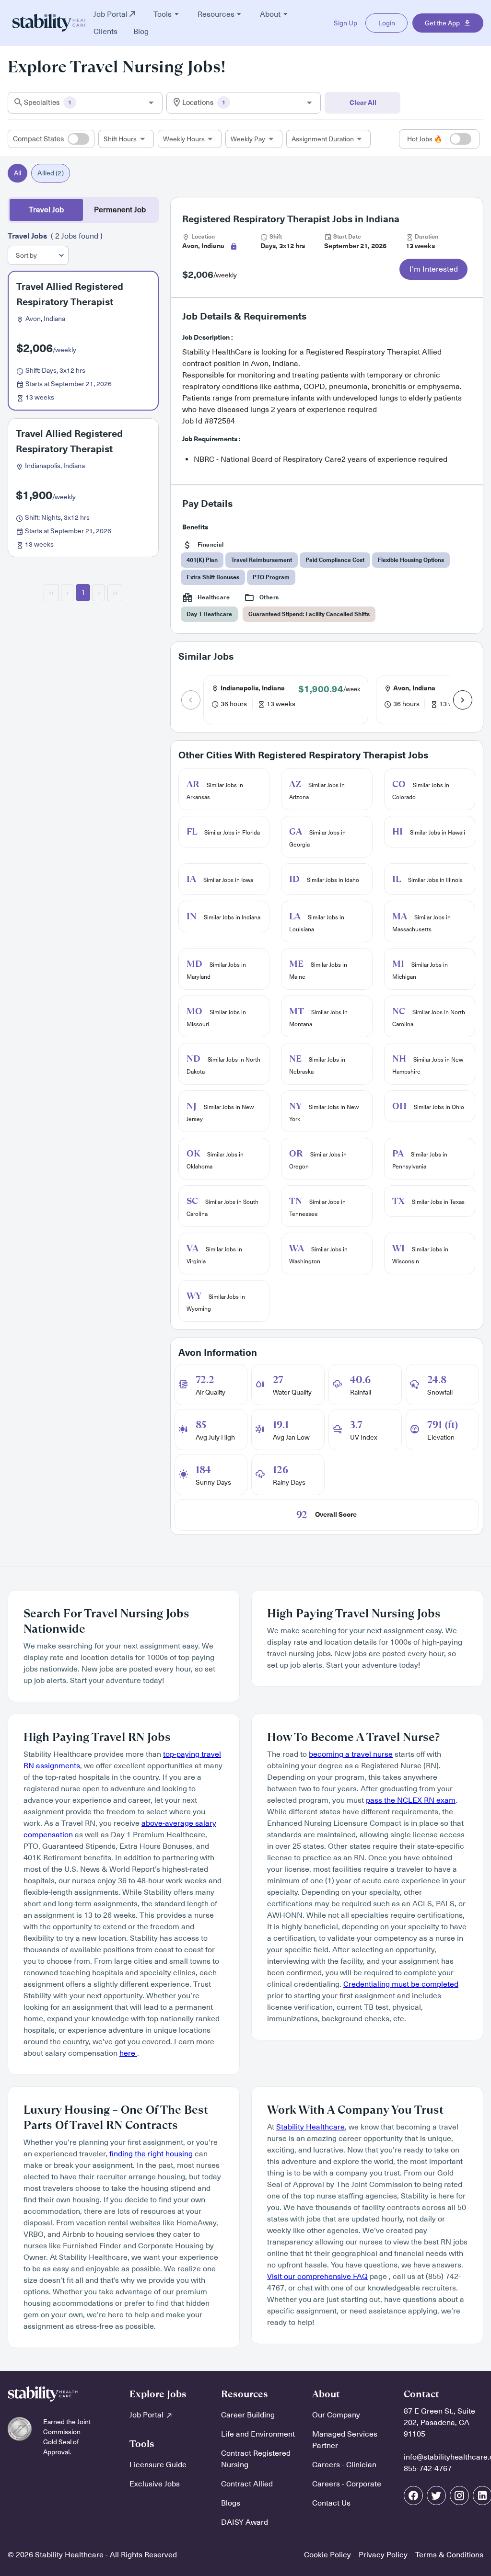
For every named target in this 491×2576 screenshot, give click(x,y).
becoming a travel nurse (351, 1754)
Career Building (248, 2415)
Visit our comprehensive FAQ (317, 2277)
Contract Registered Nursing (256, 2459)
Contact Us (331, 2503)
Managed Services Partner (345, 2440)
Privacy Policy (383, 2555)
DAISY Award (245, 2522)
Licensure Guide (158, 2465)
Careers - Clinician (344, 2465)
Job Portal (147, 2415)
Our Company (336, 2415)
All (18, 173)
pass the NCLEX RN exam (411, 1800)
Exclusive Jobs (155, 2484)
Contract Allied (247, 2484)
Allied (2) (50, 173)
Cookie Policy (327, 2555)
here (128, 2053)
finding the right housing (152, 2154)
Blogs (231, 2503)
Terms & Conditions (449, 2555)
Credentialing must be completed (401, 1984)
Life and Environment (258, 2434)
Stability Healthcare (310, 2127)
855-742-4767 (428, 2469)
